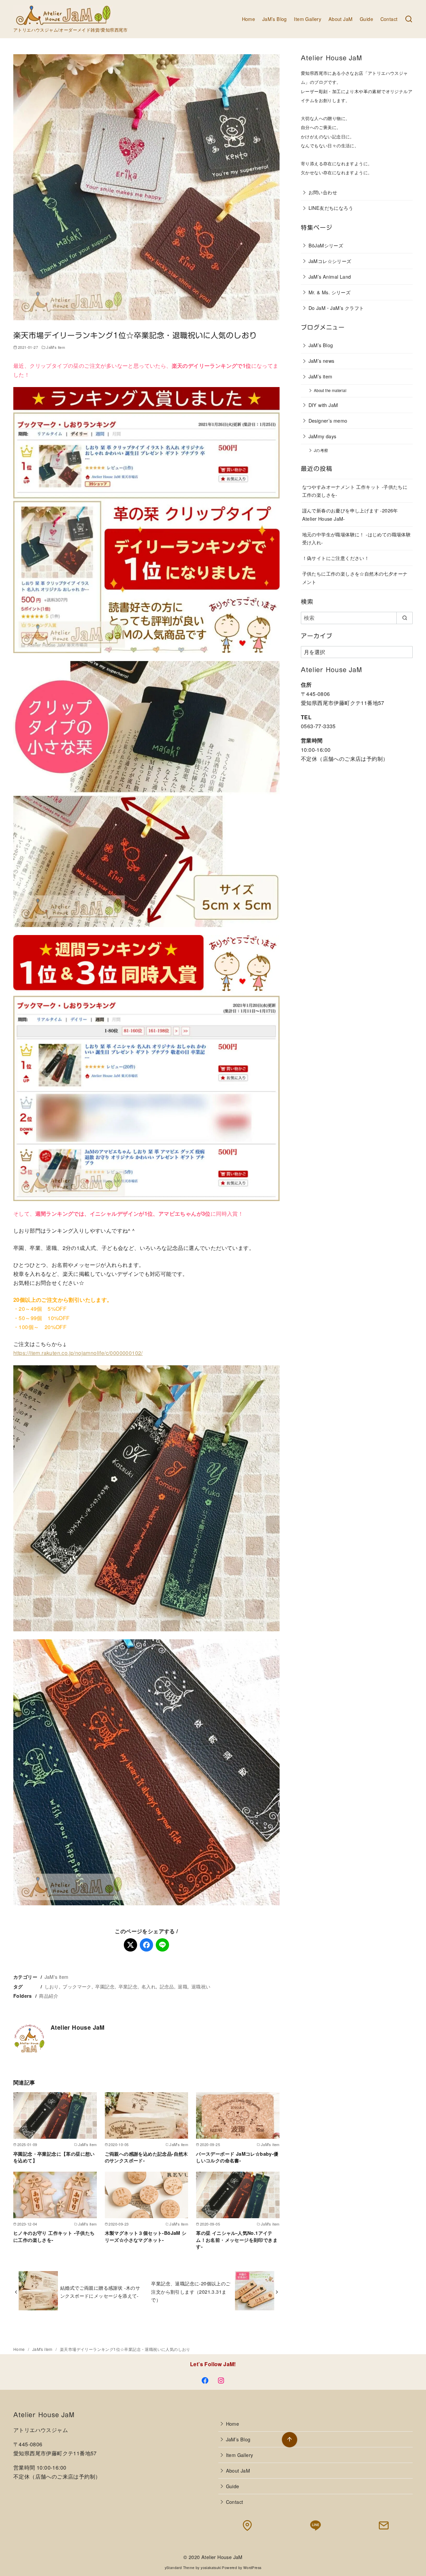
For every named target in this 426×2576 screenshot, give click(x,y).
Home (249, 19)
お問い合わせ (323, 192)
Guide (366, 19)
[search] (405, 618)
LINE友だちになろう (331, 208)
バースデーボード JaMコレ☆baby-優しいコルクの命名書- (237, 2157)
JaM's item (56, 347)
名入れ (149, 1986)
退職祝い (201, 1986)
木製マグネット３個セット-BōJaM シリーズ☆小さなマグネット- (146, 2236)
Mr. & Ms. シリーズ (330, 292)
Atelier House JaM (222, 2557)
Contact (389, 19)
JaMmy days (322, 436)
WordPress (252, 2568)
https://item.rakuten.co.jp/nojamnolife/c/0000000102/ (78, 1353)
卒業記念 (128, 1986)
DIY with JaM (323, 405)
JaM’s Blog (275, 19)
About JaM (341, 19)
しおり (52, 1986)
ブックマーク (77, 1986)
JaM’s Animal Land (330, 276)
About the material (330, 390)
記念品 (167, 1986)
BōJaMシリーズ (326, 245)
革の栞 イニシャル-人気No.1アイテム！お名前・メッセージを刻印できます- (237, 2239)
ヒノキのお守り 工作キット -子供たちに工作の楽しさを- (54, 2236)
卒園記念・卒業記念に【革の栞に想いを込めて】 (54, 2157)
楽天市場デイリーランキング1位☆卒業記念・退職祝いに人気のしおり (125, 2349)
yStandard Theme (180, 2568)
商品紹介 (49, 1996)
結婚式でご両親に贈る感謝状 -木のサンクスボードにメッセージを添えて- (100, 2292)
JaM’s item (320, 376)
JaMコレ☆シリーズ (330, 261)
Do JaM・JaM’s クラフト (336, 308)
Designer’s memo (328, 420)
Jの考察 (321, 450)
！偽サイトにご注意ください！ (336, 558)
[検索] (409, 19)
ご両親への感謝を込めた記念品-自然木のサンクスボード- (146, 2157)
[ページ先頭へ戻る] (290, 2440)
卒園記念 (105, 1986)
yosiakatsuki (211, 2568)
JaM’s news (321, 361)
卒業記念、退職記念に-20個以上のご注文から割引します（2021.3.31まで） (191, 2291)
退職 (183, 1986)
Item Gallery (308, 19)
